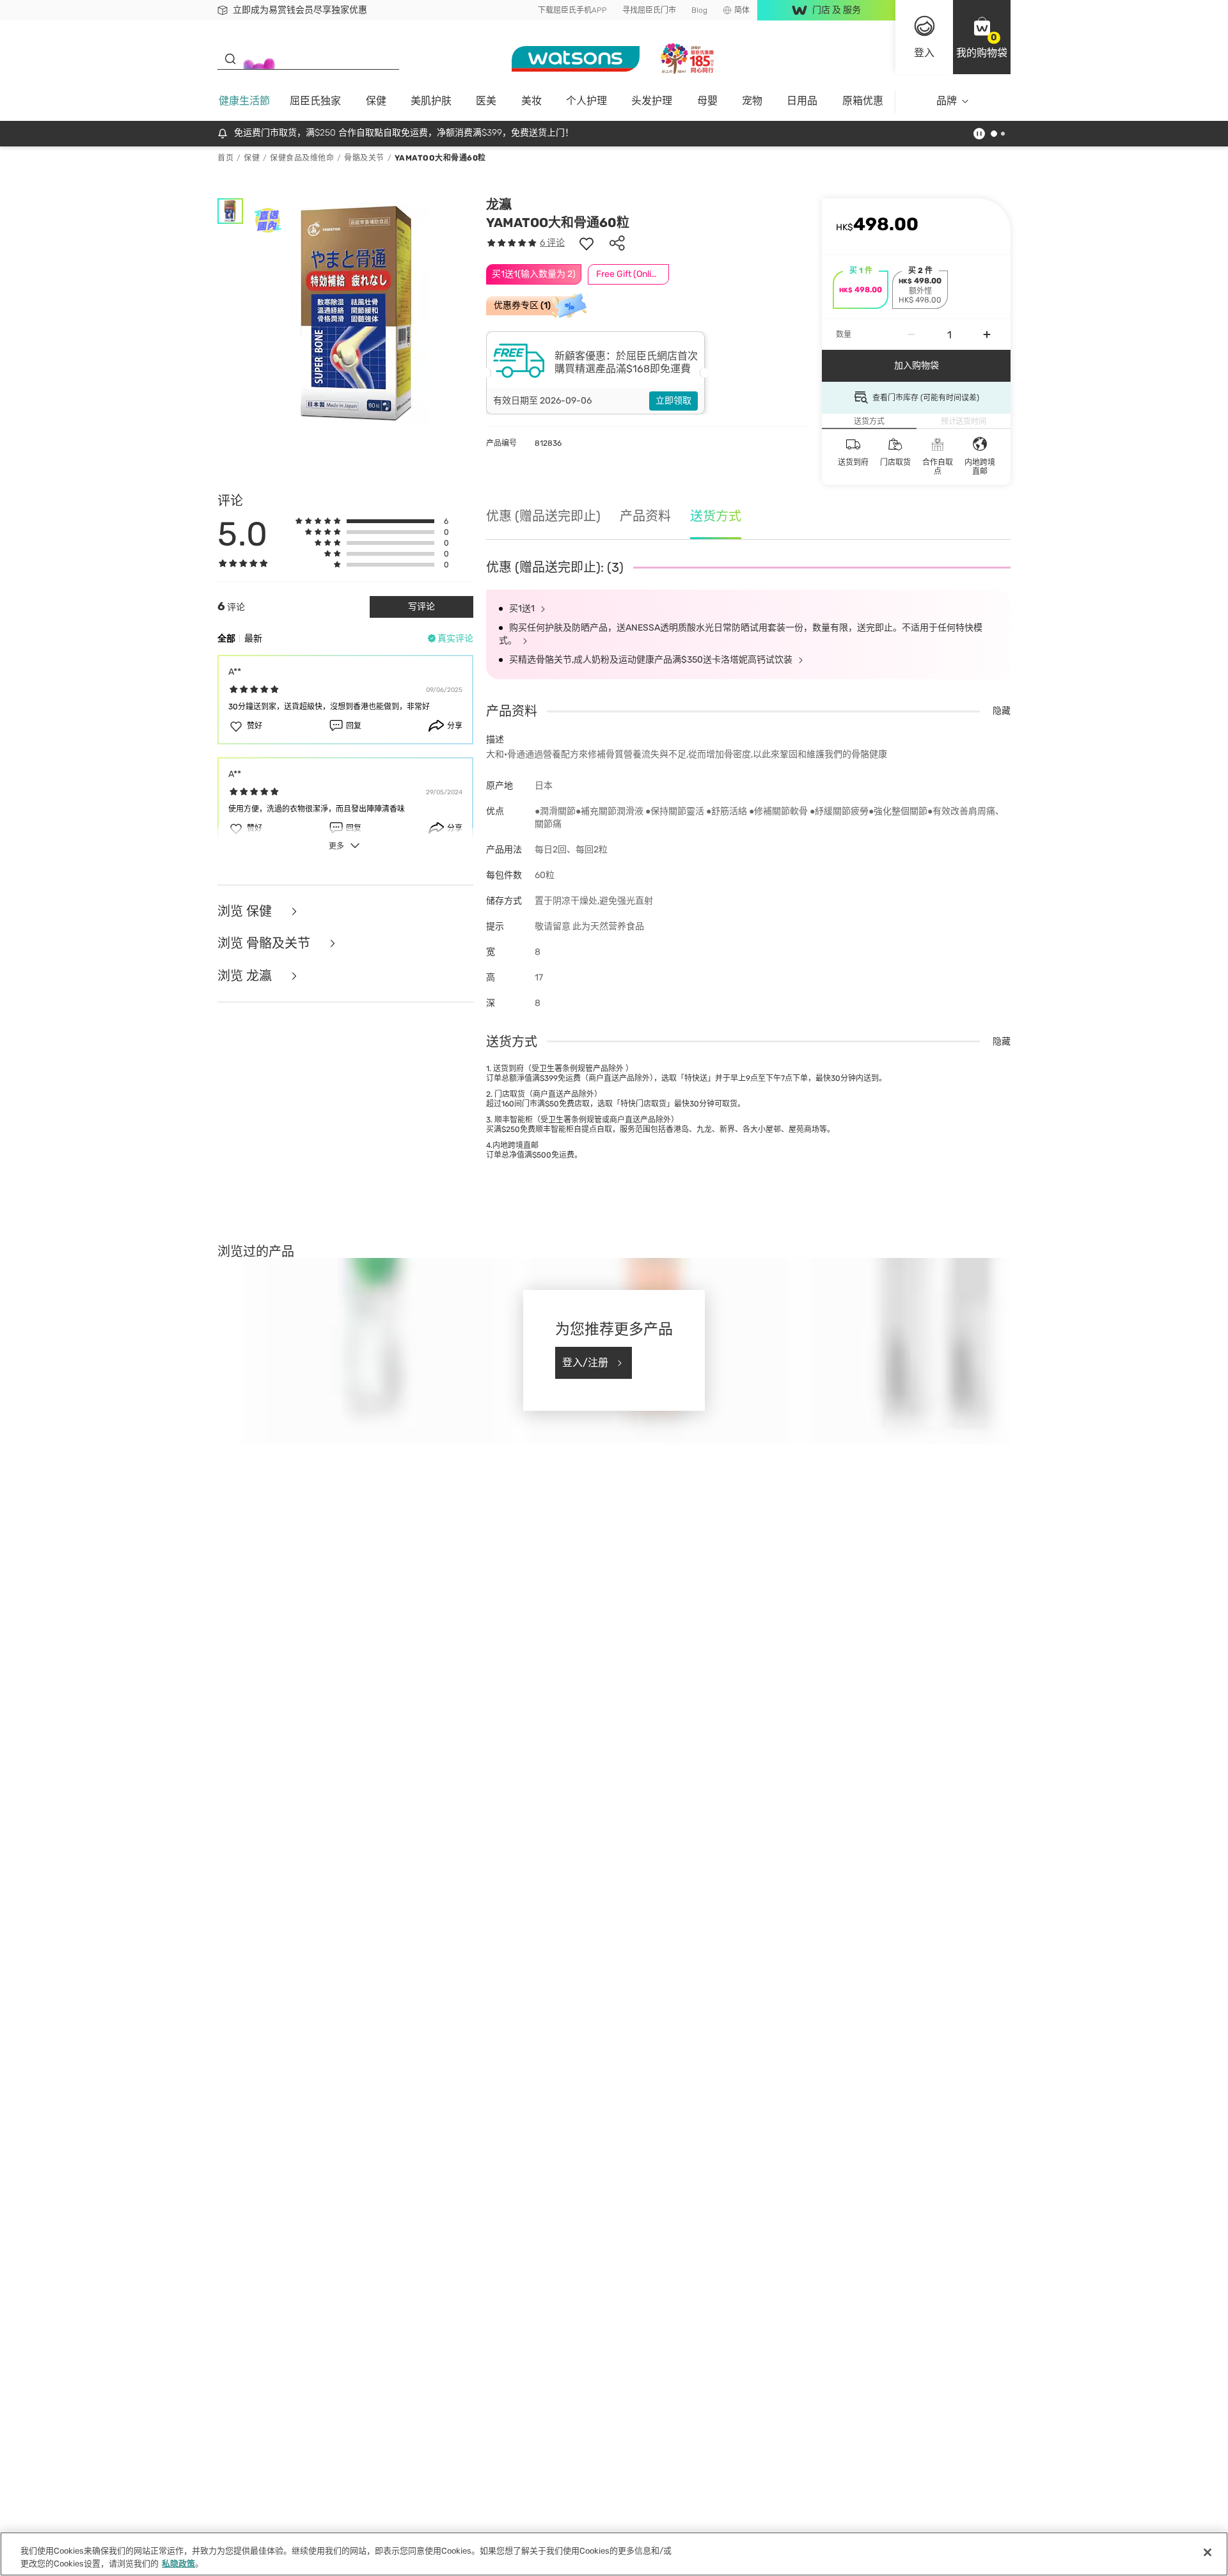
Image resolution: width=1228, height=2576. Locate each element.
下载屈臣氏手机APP (572, 10)
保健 (376, 101)
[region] (614, 2554)
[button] (982, 37)
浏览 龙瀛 (246, 976)
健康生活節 (244, 101)
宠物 (752, 101)
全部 (226, 639)
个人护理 (586, 101)
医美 (486, 101)
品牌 (947, 101)
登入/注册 (585, 1363)
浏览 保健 (246, 912)
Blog (699, 10)
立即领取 (673, 401)
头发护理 (652, 101)
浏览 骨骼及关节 (265, 944)
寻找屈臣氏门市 (649, 10)
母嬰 (707, 101)
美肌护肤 (431, 101)
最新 (253, 639)
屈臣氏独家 (315, 101)
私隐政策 (178, 2563)
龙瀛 (499, 205)
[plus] (987, 334)
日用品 (802, 101)
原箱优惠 (863, 101)
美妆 (531, 101)
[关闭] (1208, 2552)
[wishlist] (586, 243)
